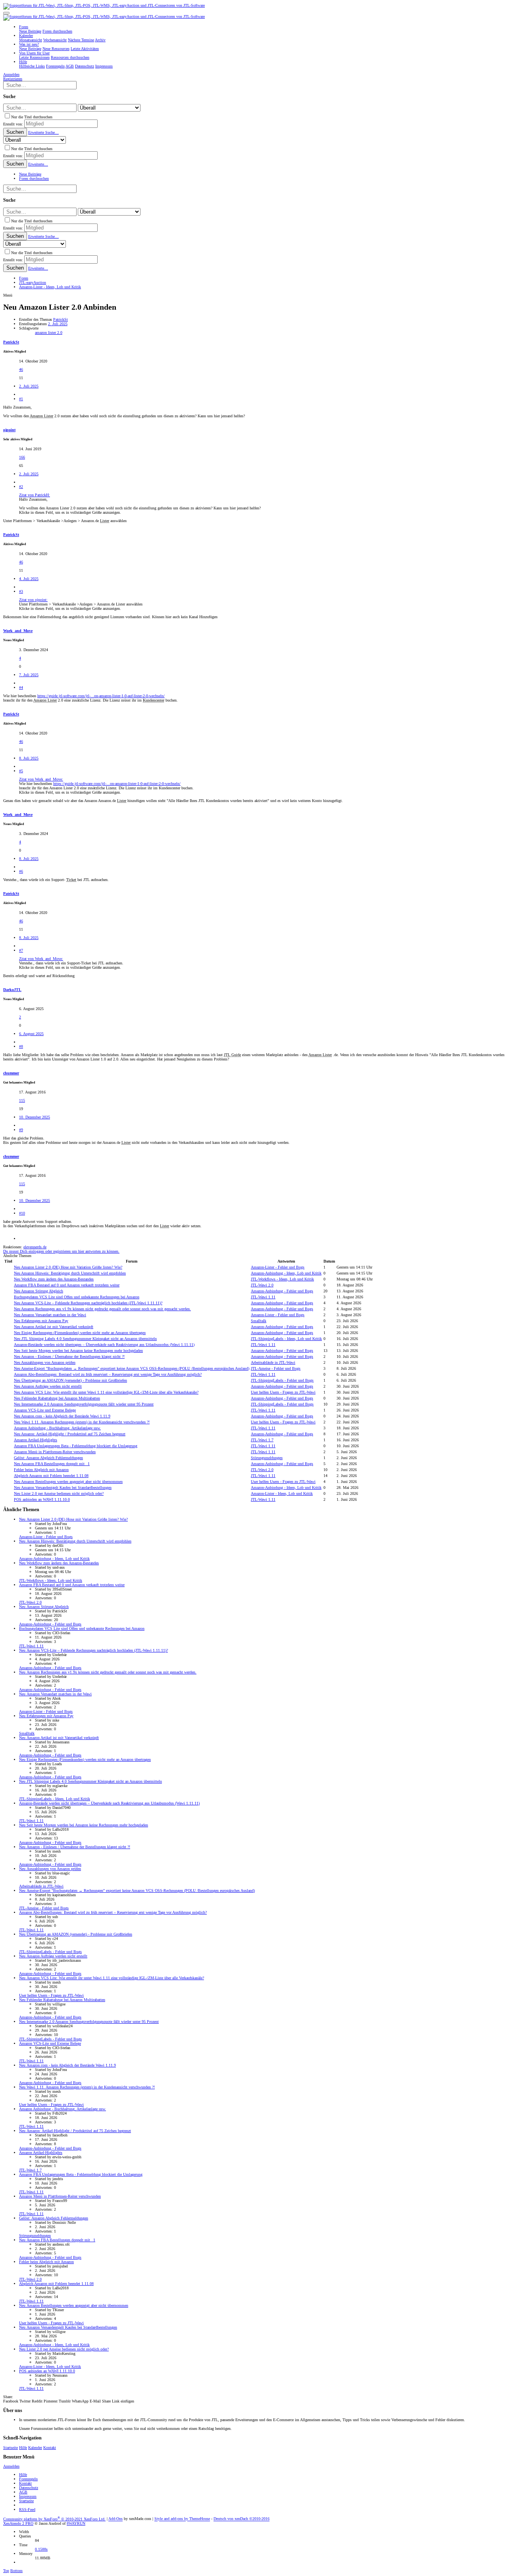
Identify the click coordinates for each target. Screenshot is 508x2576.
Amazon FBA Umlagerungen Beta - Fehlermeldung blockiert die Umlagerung (76, 1446)
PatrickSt (61, 319)
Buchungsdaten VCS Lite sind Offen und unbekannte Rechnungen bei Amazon (77, 1297)
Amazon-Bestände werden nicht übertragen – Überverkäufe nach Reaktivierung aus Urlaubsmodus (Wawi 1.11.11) (104, 1345)
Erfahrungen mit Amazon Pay (41, 1321)
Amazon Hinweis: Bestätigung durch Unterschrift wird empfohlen (70, 1273)
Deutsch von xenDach (241, 2519)
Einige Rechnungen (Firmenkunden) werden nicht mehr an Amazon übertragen (80, 1333)
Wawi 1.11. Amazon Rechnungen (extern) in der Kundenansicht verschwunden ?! (82, 1422)
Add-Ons (115, 2519)
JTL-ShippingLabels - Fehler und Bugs (282, 1380)
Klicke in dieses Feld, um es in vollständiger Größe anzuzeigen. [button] (70, 512)
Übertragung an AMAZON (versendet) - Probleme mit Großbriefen (70, 1380)
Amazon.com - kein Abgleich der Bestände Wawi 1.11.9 (62, 1416)
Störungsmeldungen (267, 1458)
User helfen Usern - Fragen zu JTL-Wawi (283, 1392)
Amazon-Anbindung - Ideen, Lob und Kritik (286, 1273)
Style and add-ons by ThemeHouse (182, 2519)
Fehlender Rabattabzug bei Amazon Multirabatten (57, 1398)
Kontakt (50, 2448)
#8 (21, 1046)
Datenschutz (29, 2488)
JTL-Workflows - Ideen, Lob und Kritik (282, 1279)
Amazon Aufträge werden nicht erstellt (48, 1386)
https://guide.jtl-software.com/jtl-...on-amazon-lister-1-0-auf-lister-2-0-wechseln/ (101, 696)
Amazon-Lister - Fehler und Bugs (278, 1267)
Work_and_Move (18, 631)
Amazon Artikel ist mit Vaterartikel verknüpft (54, 1327)
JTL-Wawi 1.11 (263, 1297)
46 (21, 369)
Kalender (35, 2448)
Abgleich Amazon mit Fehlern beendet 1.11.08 (51, 1476)
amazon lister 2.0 (49, 333)
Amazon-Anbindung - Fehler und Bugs (282, 1291)
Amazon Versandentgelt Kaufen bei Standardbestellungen (63, 1488)
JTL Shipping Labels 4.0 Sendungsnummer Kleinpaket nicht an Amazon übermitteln (85, 1339)
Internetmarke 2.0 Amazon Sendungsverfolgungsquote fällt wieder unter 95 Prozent (84, 1404)
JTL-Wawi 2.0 (262, 1285)
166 (22, 457)
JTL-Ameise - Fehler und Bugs (276, 1368)
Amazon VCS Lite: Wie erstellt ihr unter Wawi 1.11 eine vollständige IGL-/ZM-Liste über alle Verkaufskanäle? (106, 1392)
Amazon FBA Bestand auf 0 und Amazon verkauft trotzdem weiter (67, 1285)
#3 (21, 591)
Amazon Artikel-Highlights (36, 1440)
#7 (21, 950)
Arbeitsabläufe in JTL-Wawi (273, 1362)
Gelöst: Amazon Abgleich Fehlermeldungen (48, 1458)
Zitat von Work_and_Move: (41, 779)
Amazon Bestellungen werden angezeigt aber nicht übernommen (68, 1482)
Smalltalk (259, 1321)
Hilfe (23, 2448)
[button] (6, 13)
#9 (21, 1130)
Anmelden (11, 2466)
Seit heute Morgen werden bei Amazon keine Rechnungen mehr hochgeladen (78, 1351)
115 (22, 1100)
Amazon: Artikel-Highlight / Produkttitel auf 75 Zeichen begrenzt (70, 1434)
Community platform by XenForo (54, 2519)
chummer (11, 1073)
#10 (22, 1213)
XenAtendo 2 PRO (18, 2523)
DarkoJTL (12, 990)
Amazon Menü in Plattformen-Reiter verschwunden (55, 1452)
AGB (23, 2492)
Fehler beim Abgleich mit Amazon (41, 1470)
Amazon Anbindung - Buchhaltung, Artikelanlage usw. (57, 1428)
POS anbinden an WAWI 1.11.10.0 (42, 1499)
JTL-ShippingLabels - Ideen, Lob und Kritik (286, 1339)
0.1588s (41, 2549)
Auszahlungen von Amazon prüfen (45, 1362)
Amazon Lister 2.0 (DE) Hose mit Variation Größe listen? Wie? (68, 1267)
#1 (21, 399)
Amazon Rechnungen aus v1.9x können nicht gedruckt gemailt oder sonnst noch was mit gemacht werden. (102, 1309)
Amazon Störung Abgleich (38, 1291)
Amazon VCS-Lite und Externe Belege (45, 1410)
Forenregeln (28, 2479)
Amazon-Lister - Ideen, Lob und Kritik (282, 1493)
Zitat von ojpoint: (33, 600)
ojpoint (9, 430)
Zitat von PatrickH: (35, 495)
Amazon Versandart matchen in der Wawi (50, 1315)
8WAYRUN (76, 2523)
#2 (21, 487)
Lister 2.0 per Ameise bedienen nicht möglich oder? (59, 1493)
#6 (21, 871)
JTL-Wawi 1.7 (262, 1440)
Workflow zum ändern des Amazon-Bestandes (54, 1279)
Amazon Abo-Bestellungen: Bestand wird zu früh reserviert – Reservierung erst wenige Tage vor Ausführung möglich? (108, 1374)
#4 (21, 687)
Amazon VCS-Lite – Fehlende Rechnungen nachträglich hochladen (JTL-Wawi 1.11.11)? (88, 1303)
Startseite (11, 2448)
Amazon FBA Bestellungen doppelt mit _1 (52, 1464)
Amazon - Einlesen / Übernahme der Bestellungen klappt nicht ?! (69, 1356)
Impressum (28, 2496)
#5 (21, 771)
